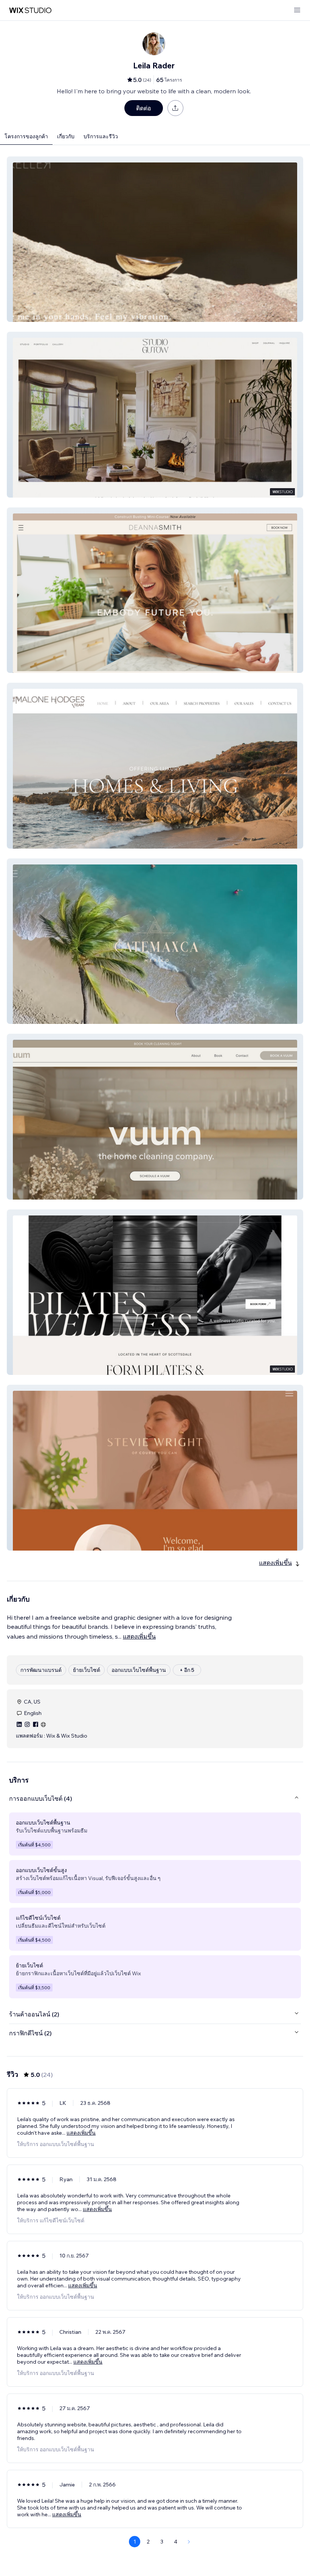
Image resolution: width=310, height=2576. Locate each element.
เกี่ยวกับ (66, 136)
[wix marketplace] (30, 10)
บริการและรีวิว (101, 136)
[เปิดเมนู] (297, 10)
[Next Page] (189, 2542)
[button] (155, 239)
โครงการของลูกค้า (26, 136)
